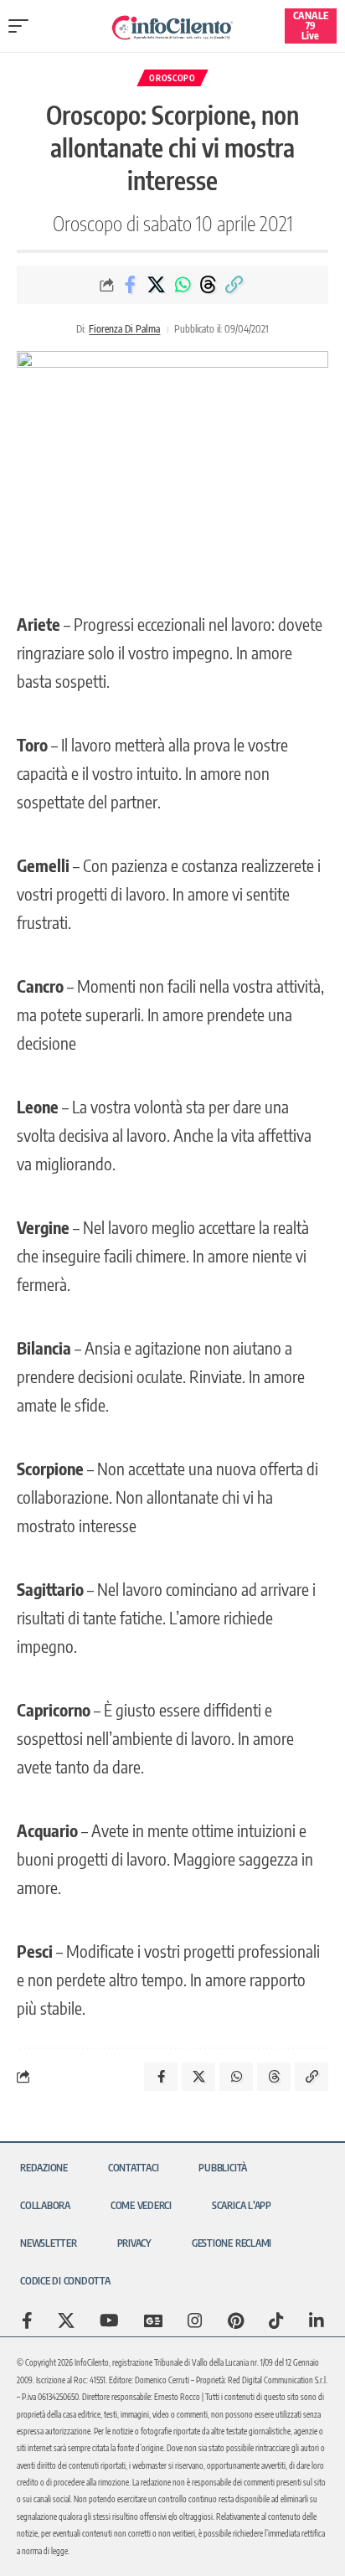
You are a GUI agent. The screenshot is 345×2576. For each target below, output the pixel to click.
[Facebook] (27, 2320)
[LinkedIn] (317, 2320)
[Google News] (153, 2320)
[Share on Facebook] (131, 285)
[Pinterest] (236, 2320)
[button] (23, 26)
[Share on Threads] (209, 285)
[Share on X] (157, 285)
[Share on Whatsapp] (183, 285)
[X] (66, 2320)
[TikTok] (276, 2320)
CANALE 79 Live (311, 26)
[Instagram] (195, 2320)
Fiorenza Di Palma (124, 329)
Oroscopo (172, 78)
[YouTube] (109, 2320)
